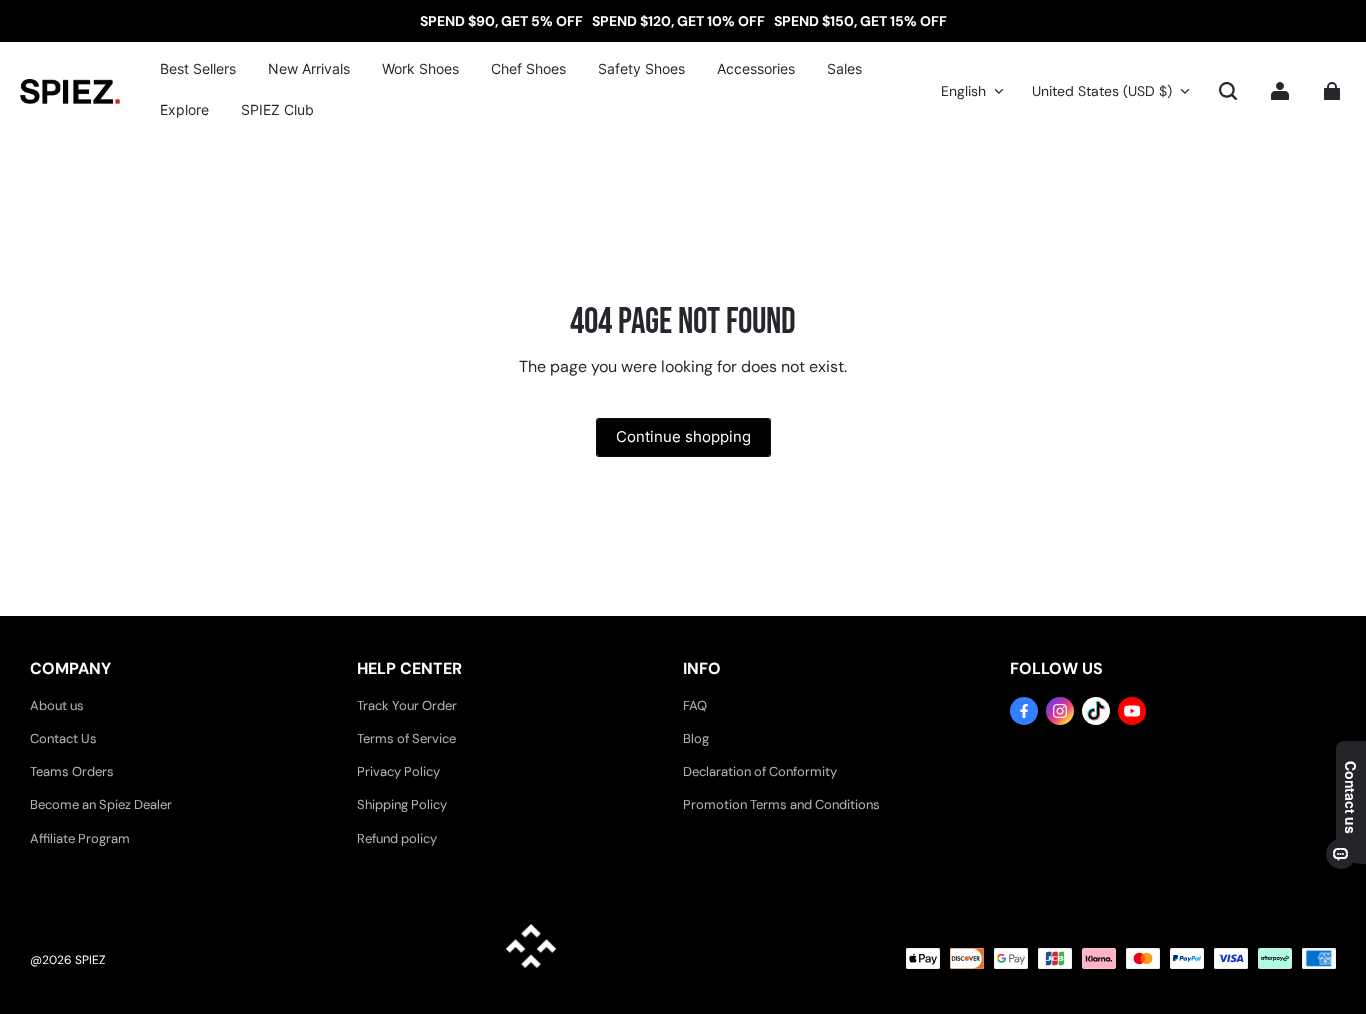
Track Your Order (407, 705)
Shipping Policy (402, 804)
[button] (1228, 91)
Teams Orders (72, 771)
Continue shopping (683, 436)
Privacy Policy (398, 771)
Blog (696, 738)
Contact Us (63, 738)
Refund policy (397, 838)
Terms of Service (406, 738)
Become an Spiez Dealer (101, 804)
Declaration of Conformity (760, 771)
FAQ (695, 705)
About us (57, 705)
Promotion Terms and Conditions (781, 804)
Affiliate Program (80, 838)
